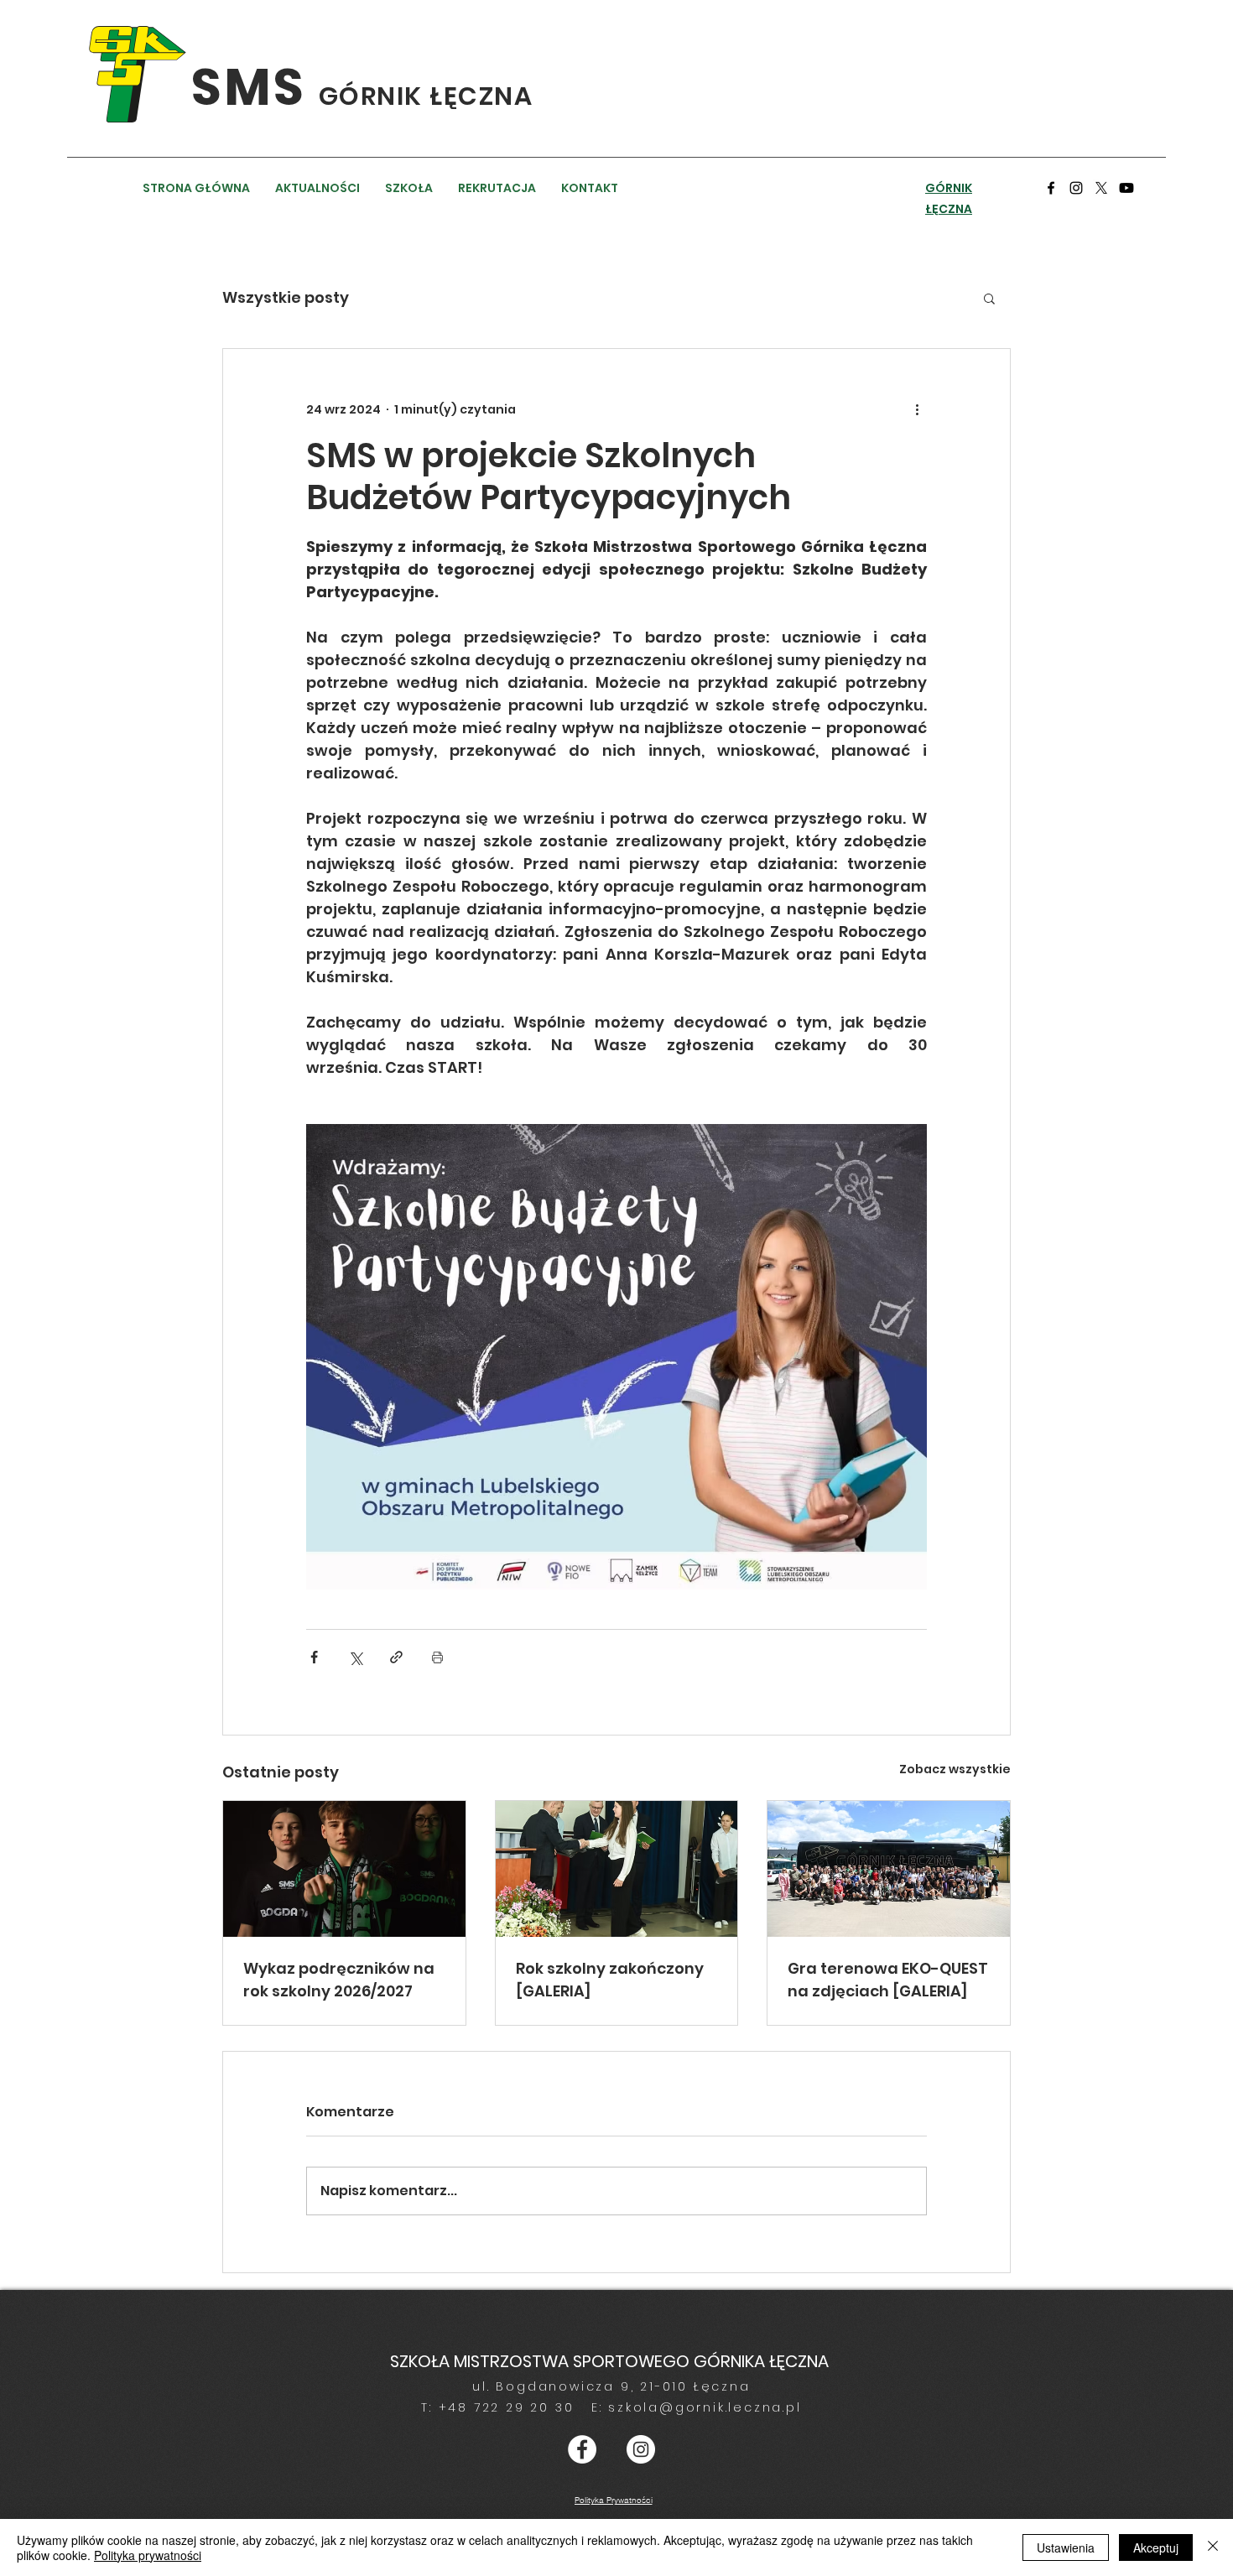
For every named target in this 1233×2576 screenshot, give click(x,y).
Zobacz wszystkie (955, 1769)
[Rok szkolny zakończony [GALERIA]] (617, 1869)
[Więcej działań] (917, 409)
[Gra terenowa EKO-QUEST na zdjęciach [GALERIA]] (889, 1869)
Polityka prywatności (148, 2555)
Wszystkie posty (286, 297)
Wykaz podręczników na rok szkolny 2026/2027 (339, 1980)
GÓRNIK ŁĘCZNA (426, 96)
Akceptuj (1156, 2547)
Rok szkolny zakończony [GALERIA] (610, 1980)
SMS (255, 87)
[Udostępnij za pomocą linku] (396, 1657)
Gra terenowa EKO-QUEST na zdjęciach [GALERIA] (888, 1980)
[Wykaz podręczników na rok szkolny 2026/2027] (344, 1869)
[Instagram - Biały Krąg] (641, 2449)
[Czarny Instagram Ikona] (1076, 188)
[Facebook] (1051, 188)
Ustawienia (1066, 2547)
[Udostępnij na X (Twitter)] (355, 1657)
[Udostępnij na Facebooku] (314, 1657)
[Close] (1213, 2547)
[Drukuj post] (437, 1657)
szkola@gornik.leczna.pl (705, 2407)
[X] (1101, 188)
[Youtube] (1126, 188)
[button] (989, 298)
